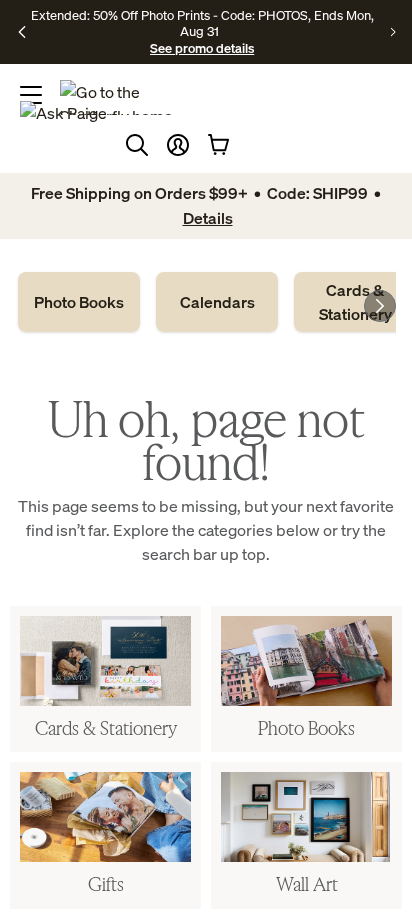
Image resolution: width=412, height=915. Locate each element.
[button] (178, 145)
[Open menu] (31, 95)
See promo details (202, 48)
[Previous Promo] (22, 32)
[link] (79, 302)
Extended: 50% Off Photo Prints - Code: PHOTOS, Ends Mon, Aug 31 (202, 23)
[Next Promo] (393, 32)
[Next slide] (380, 306)
